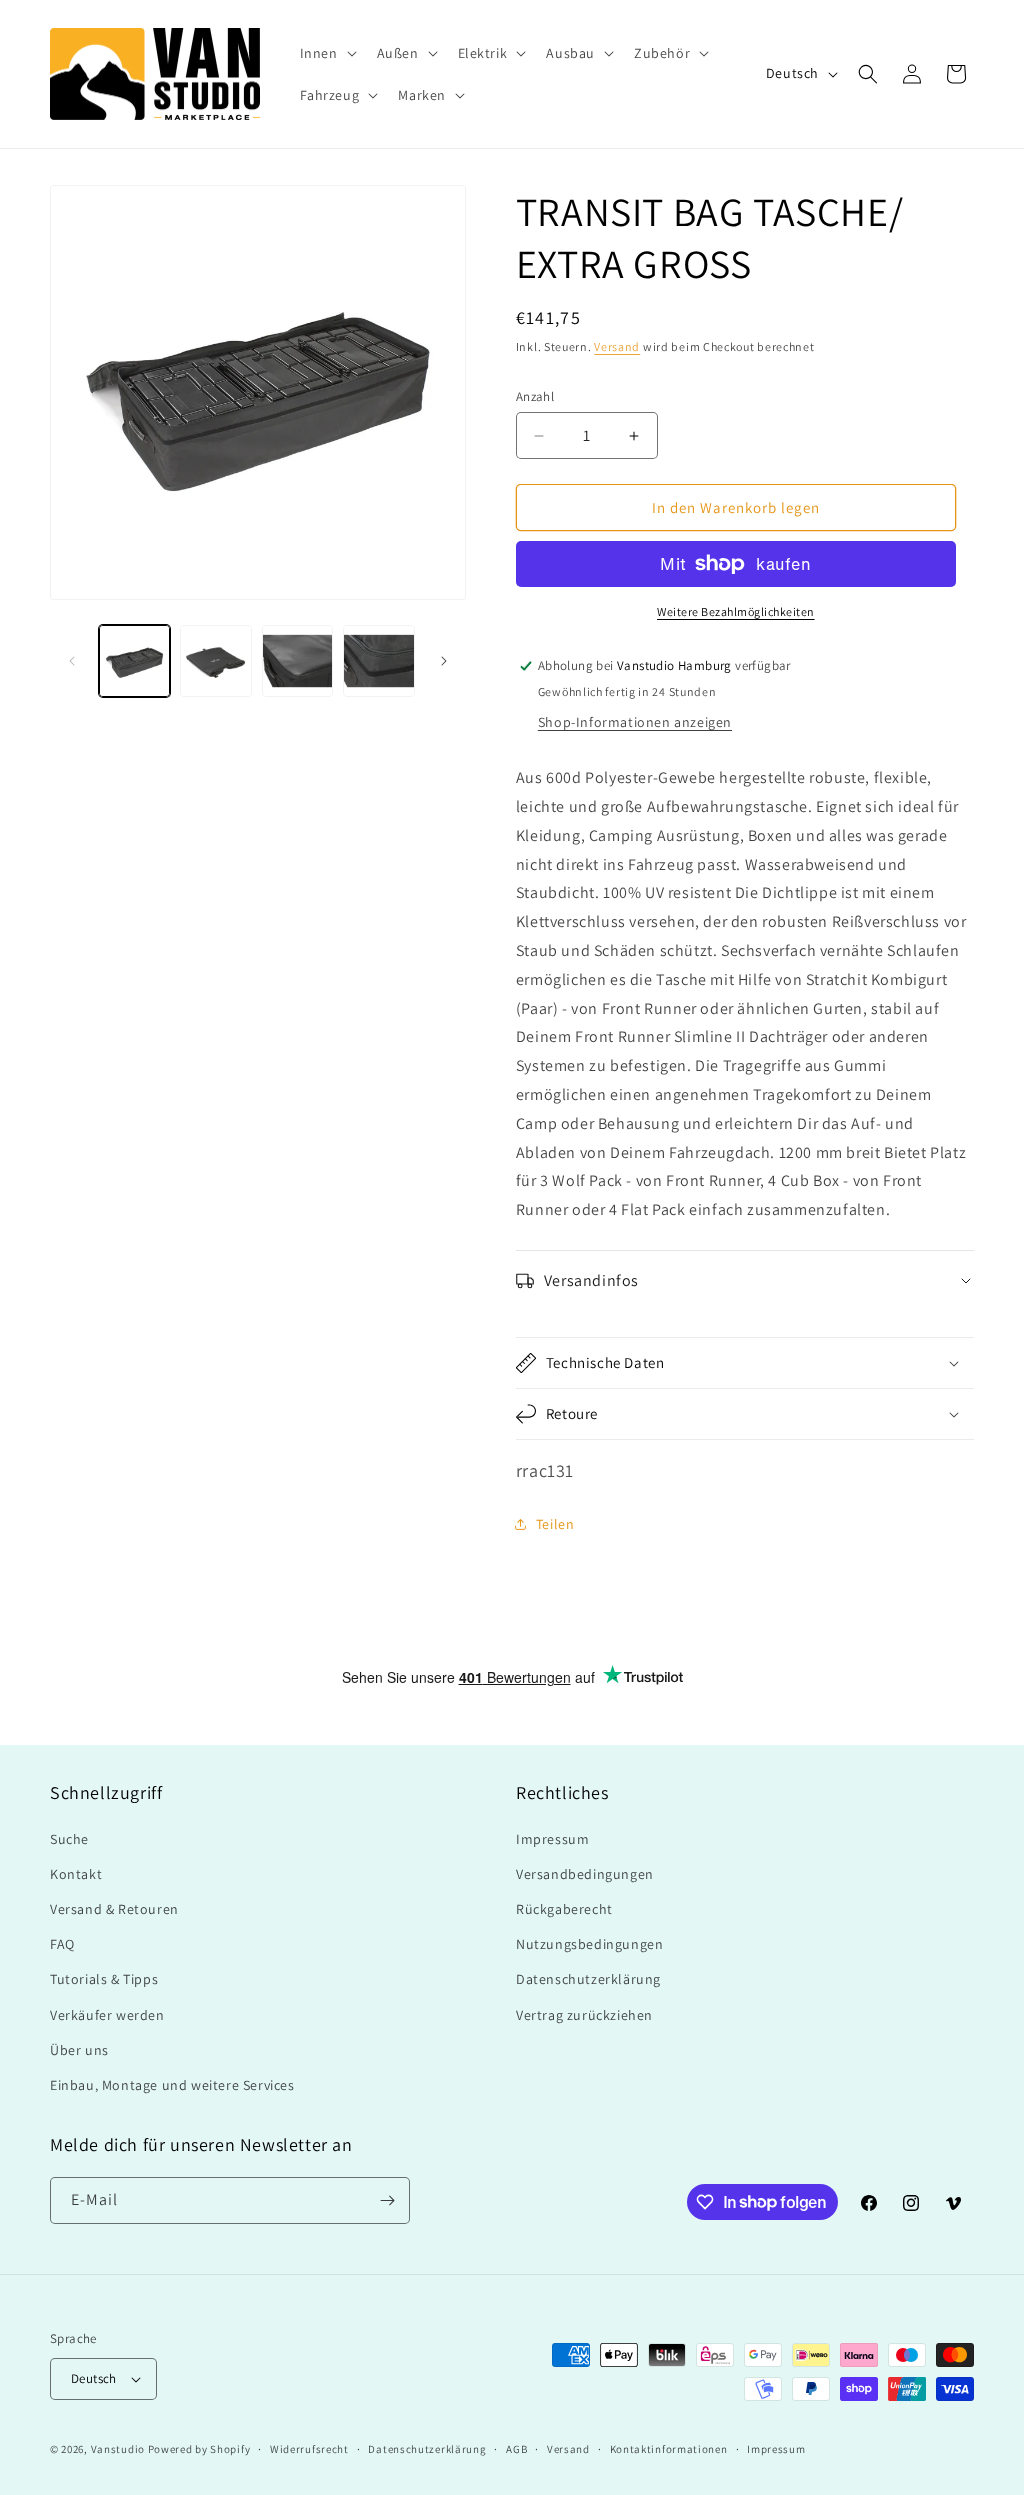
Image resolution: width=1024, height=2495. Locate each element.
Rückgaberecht (564, 1909)
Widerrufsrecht (309, 2449)
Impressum (552, 1839)
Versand (617, 346)
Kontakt (76, 1874)
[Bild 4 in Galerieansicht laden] (378, 660)
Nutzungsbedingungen (589, 1944)
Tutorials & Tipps (104, 1979)
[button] (326, 53)
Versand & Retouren (114, 1909)
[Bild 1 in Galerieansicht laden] (134, 660)
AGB (516, 2449)
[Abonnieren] (387, 2200)
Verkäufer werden (107, 2015)
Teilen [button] (555, 1524)
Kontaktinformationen (669, 2449)
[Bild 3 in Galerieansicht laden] (297, 660)
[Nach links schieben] (72, 661)
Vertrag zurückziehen (584, 2015)
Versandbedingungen (585, 1874)
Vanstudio (118, 2449)
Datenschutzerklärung (588, 1979)
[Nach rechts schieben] (444, 661)
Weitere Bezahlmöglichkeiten (736, 611)
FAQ (62, 1944)
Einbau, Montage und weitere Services (172, 2085)
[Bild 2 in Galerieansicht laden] (215, 660)
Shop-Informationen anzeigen (635, 722)
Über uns (79, 2050)
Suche (69, 1839)
